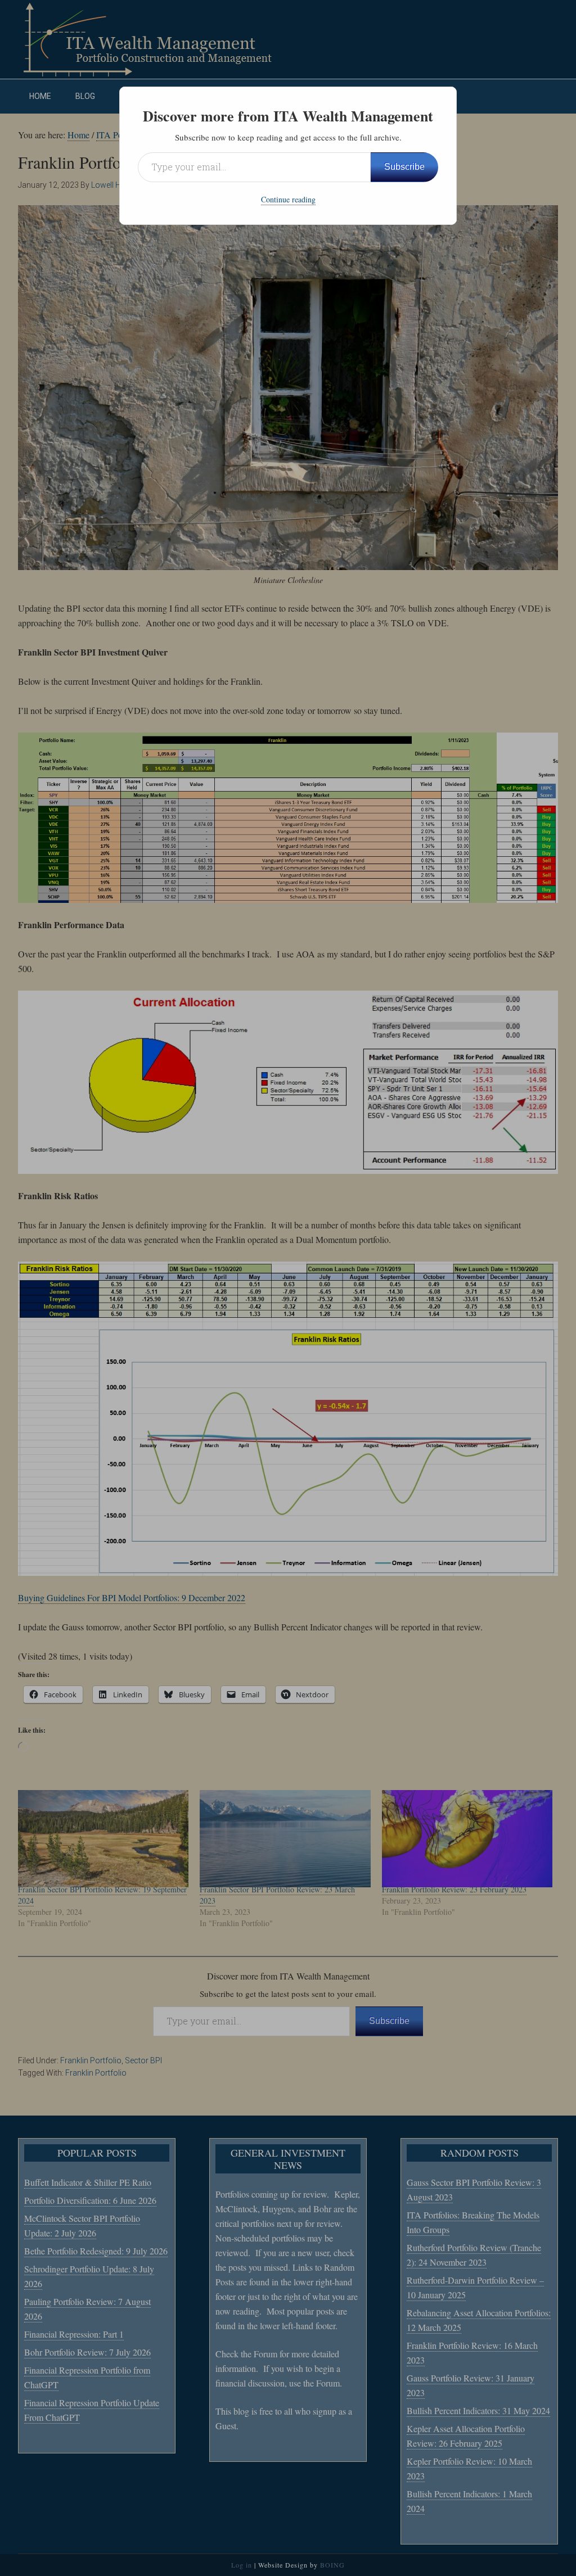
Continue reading (288, 199)
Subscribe (404, 167)
